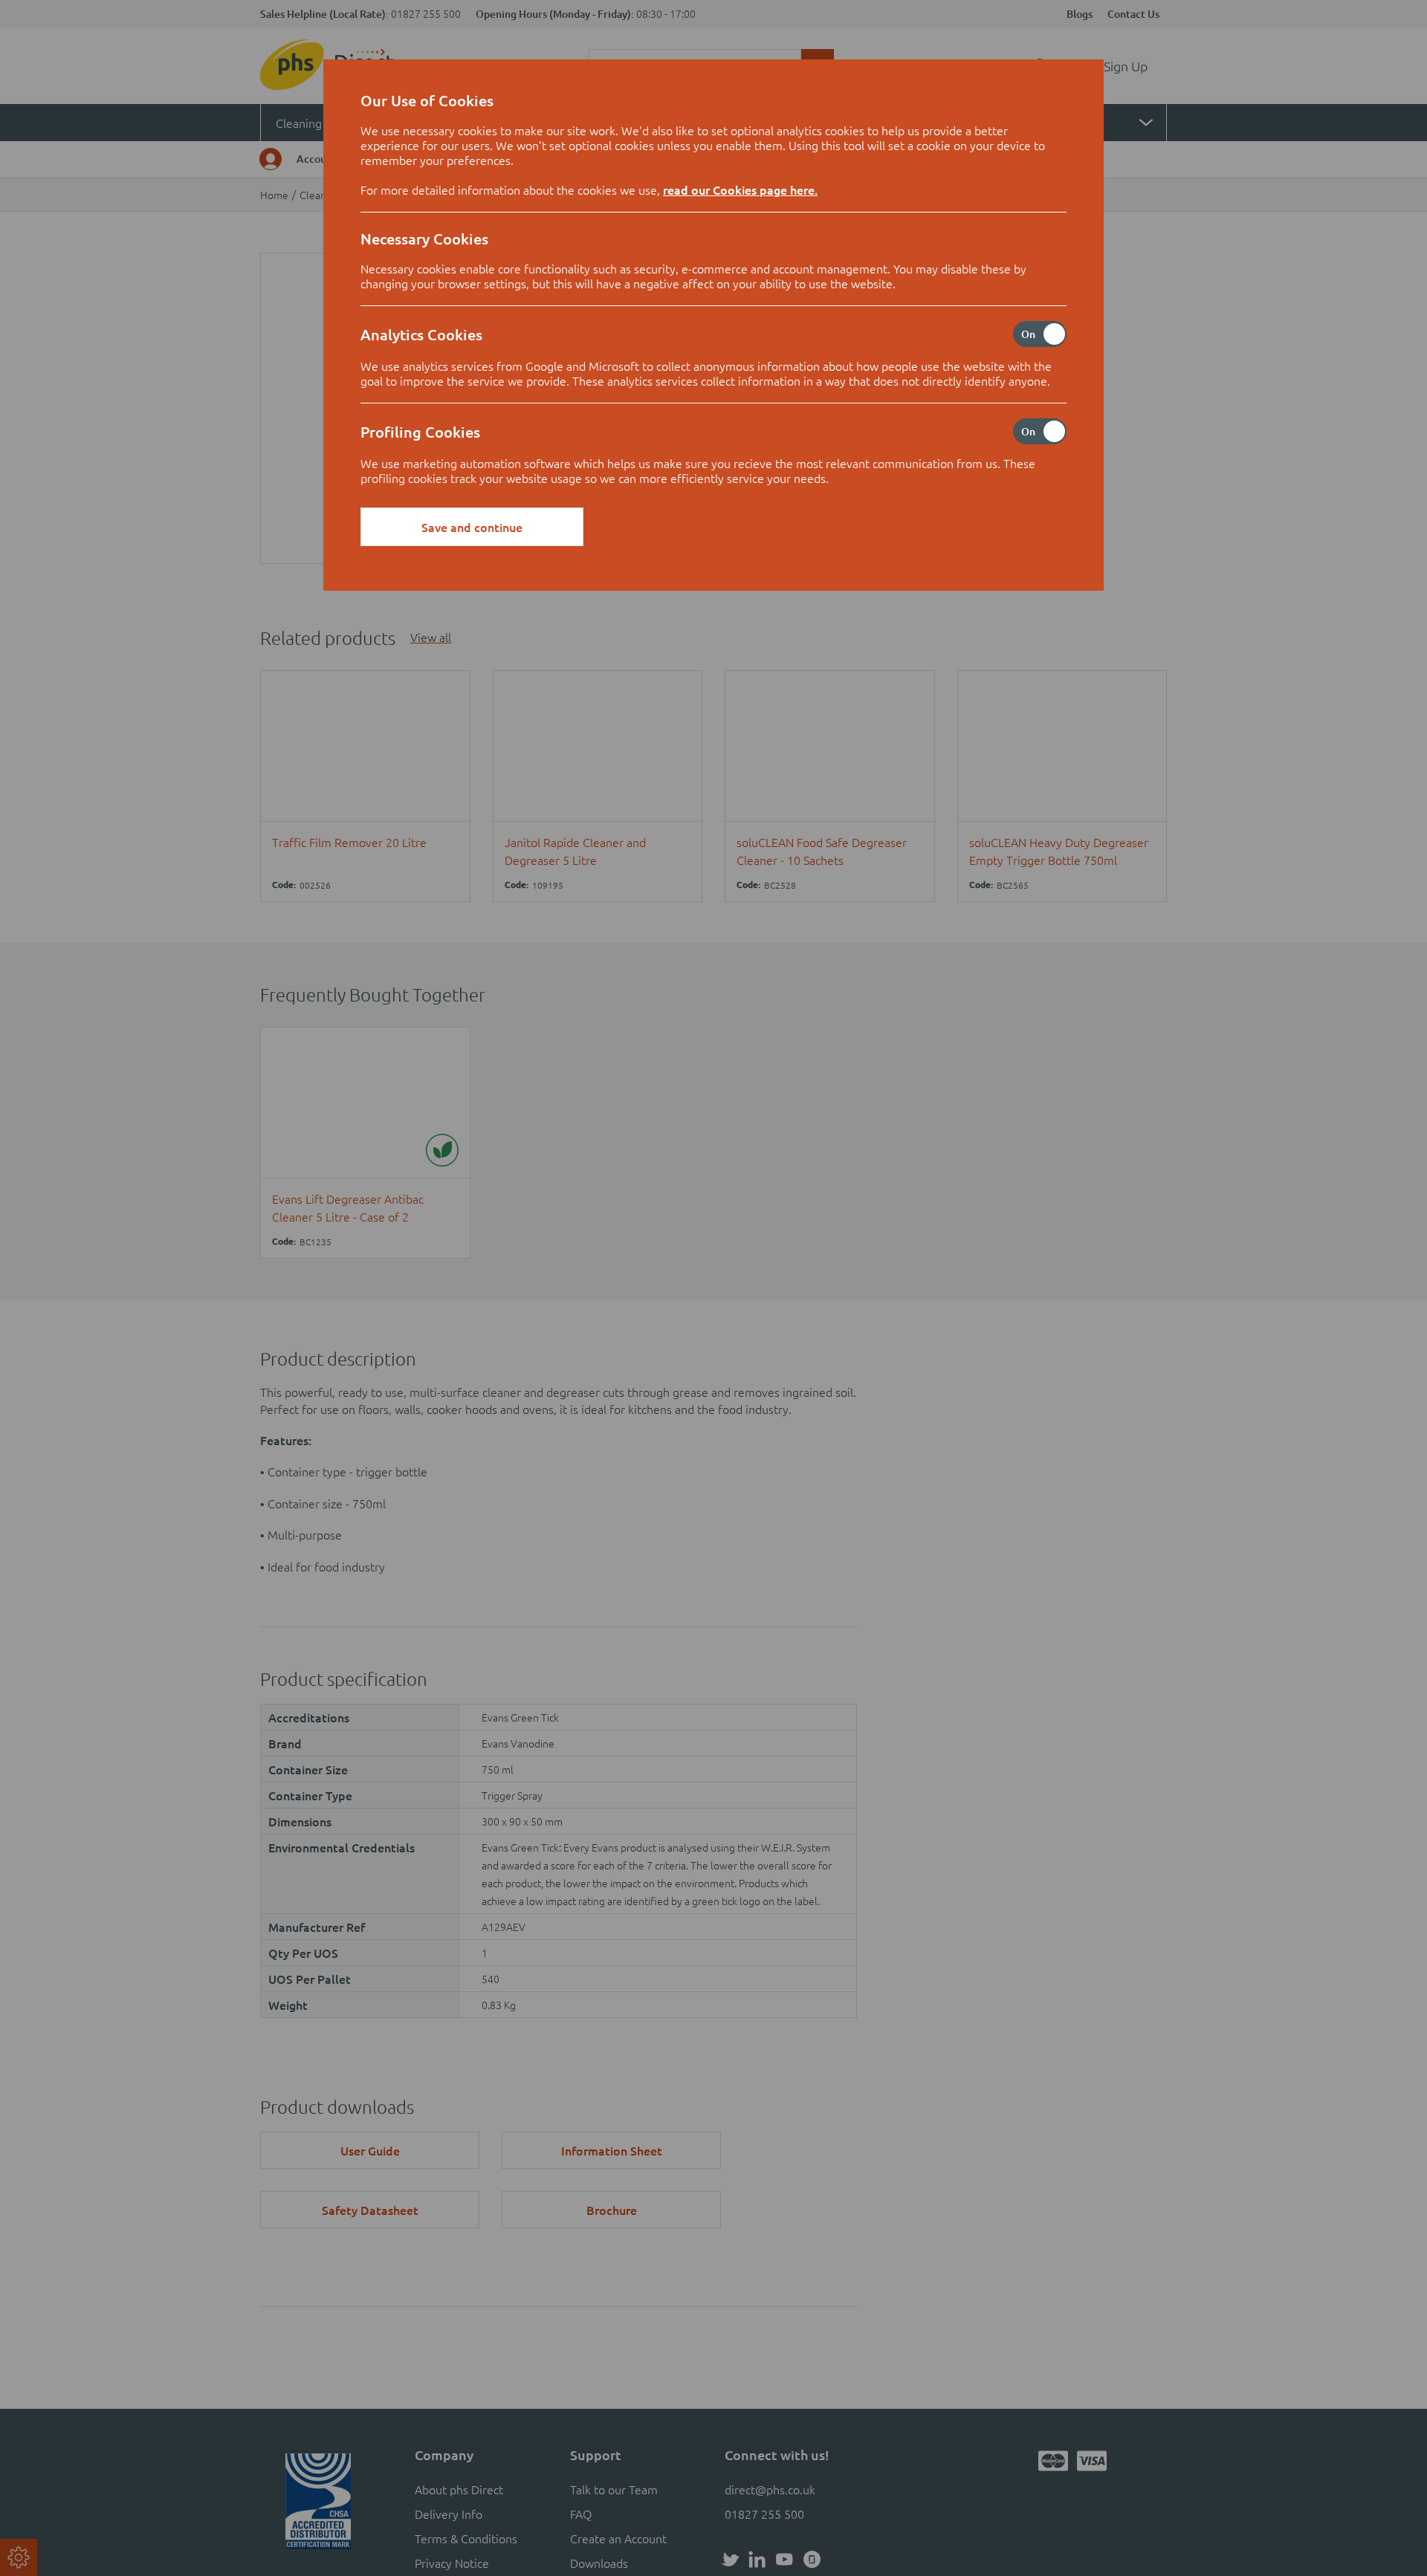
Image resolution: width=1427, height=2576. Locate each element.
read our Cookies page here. (740, 189)
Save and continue (472, 527)
